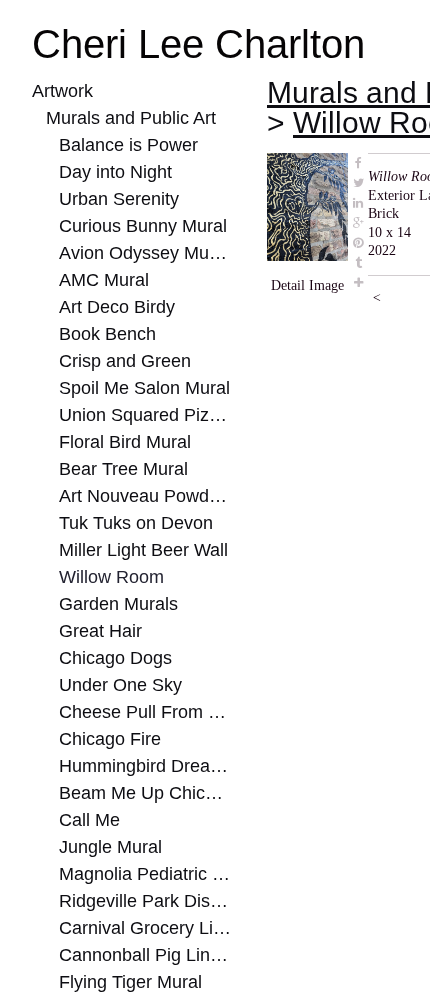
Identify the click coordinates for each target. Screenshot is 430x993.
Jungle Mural (107, 847)
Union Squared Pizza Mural (145, 415)
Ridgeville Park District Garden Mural (145, 901)
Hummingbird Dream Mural (145, 766)
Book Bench (103, 334)
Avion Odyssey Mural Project (145, 253)
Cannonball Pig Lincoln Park (145, 955)
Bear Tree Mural (119, 469)
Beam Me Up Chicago (139, 793)
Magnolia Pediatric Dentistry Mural (145, 874)
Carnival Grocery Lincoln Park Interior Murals (145, 928)
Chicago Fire (106, 739)
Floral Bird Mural (124, 442)
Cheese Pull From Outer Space (145, 712)
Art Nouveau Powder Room (145, 496)
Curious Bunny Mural (140, 226)
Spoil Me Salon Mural (139, 388)
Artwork (63, 91)
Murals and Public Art (128, 118)
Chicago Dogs (110, 658)
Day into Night (114, 172)
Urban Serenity (115, 199)
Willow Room (109, 577)
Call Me (88, 820)
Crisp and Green (120, 361)
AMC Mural (103, 280)
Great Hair (98, 631)
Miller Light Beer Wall (141, 550)
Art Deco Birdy (114, 307)
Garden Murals (115, 604)
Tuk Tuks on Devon (130, 523)
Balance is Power (121, 145)
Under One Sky (115, 685)
